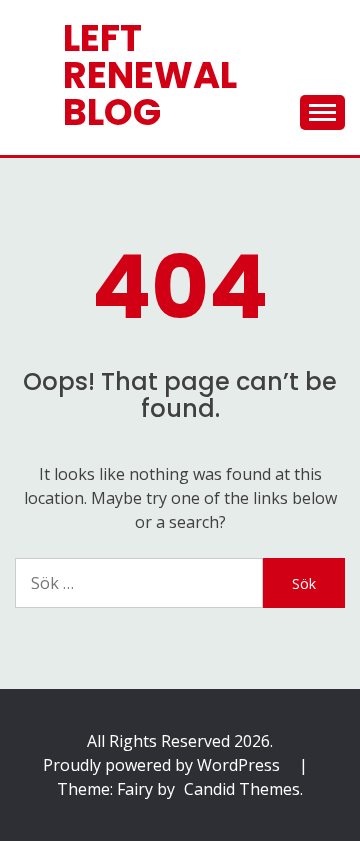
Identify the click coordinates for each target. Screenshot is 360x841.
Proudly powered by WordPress (163, 765)
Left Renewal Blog (150, 75)
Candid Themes (242, 789)
